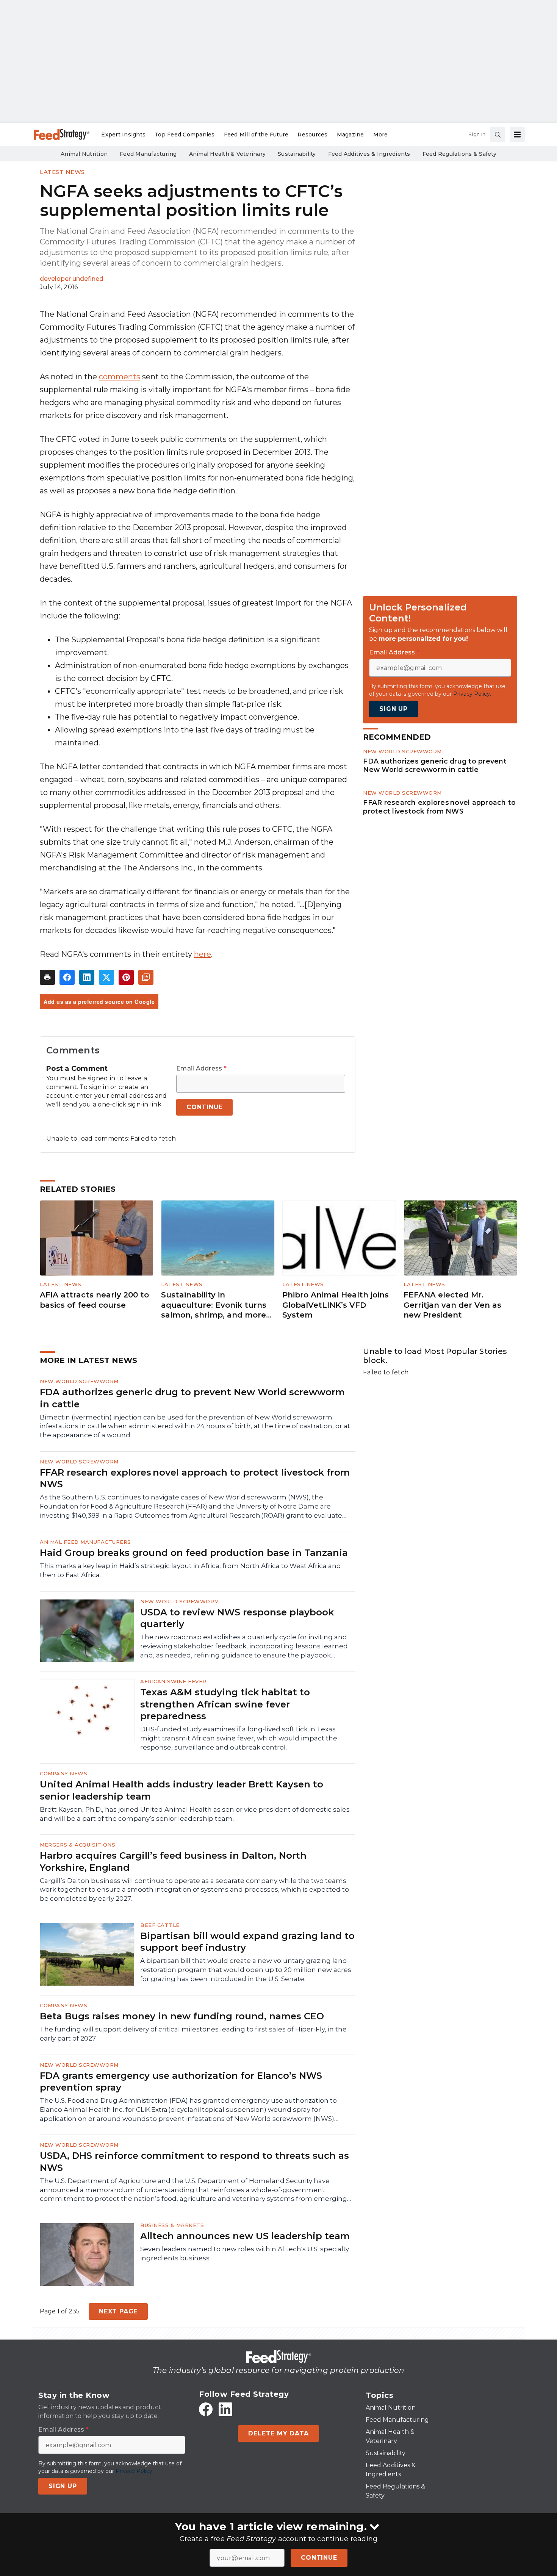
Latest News (62, 172)
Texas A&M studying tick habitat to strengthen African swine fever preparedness (225, 1704)
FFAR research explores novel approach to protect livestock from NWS (439, 807)
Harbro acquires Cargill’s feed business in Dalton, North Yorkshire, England (173, 1861)
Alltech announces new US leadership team (245, 2236)
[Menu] (517, 135)
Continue (319, 2558)
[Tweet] (106, 977)
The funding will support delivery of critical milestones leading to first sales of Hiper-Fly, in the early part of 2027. (193, 2034)
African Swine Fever (173, 1681)
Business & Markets (172, 2225)
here (203, 954)
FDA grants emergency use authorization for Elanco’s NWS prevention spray (181, 2081)
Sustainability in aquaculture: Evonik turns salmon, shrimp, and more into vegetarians (214, 1305)
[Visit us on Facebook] (206, 2409)
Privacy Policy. (472, 694)
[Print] (47, 977)
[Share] (67, 977)
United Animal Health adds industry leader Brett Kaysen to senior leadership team (181, 1790)
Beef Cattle (160, 1925)
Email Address (201, 1069)
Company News (63, 1773)
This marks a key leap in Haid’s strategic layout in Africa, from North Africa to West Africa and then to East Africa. (190, 1570)
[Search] (498, 135)
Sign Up (393, 709)
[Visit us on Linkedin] (225, 2409)
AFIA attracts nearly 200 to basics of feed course (94, 1300)
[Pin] (126, 977)
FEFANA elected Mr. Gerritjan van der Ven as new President (452, 1305)
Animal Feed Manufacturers (85, 1542)
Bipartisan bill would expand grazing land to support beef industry (247, 1942)
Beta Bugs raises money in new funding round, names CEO (182, 2016)
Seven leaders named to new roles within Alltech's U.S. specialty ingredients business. (245, 2254)
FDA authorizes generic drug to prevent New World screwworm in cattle (435, 765)
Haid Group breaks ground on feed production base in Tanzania (194, 1553)
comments (120, 377)
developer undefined (72, 279)
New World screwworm (402, 751)
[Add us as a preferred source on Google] (146, 977)
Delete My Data (278, 2433)
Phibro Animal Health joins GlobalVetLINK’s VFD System (336, 1305)
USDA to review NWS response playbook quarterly (237, 1618)
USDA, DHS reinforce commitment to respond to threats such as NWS (194, 2161)
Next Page (118, 2311)
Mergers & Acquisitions (77, 1845)
